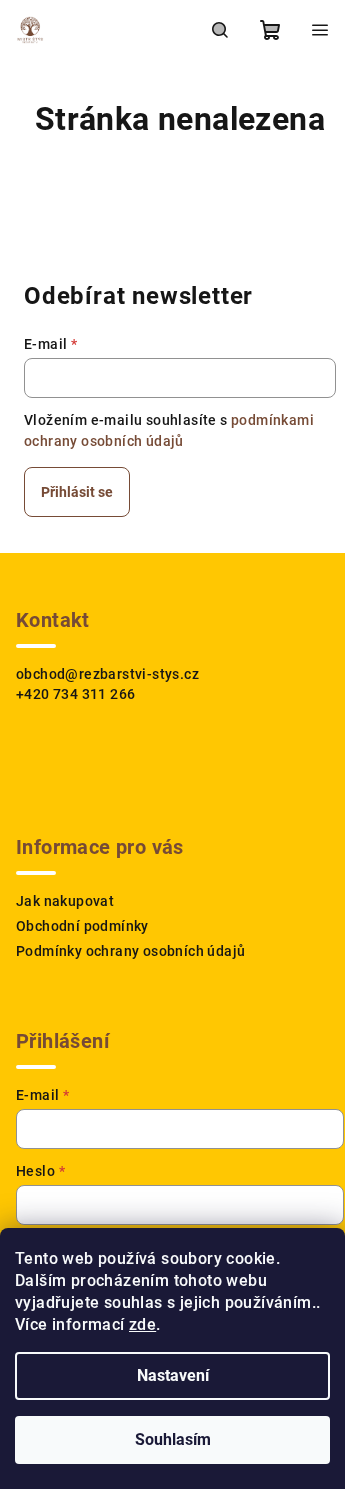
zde (142, 1324)
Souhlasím (173, 1439)
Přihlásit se (77, 492)
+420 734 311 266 (75, 694)
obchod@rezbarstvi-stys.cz (107, 674)
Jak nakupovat (65, 901)
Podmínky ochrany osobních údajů (130, 951)
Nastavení (173, 1375)
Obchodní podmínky (82, 926)
